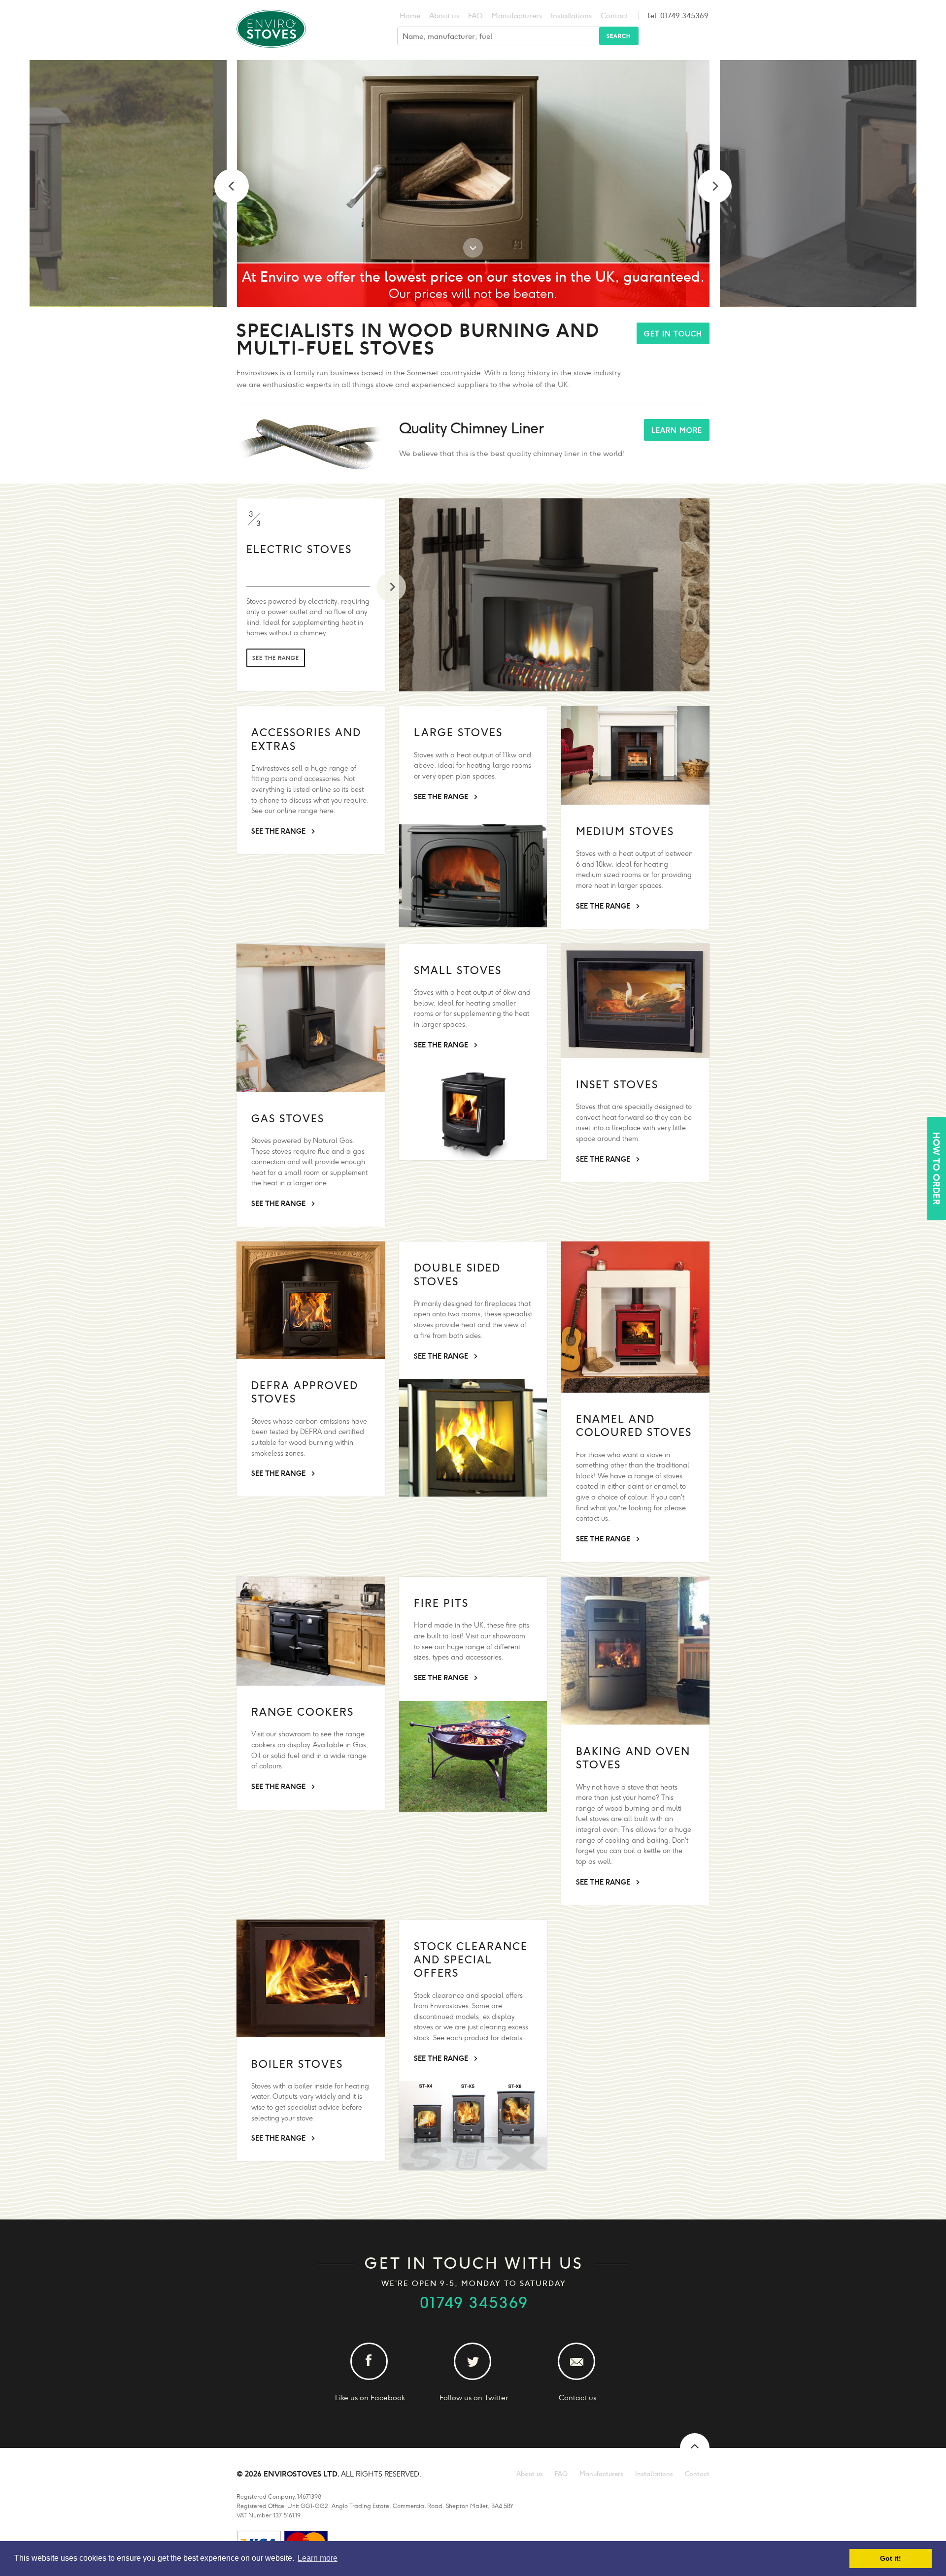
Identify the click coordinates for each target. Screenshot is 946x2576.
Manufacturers (517, 16)
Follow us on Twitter (474, 2397)
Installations (571, 16)
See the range (276, 671)
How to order (936, 1169)
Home (410, 16)
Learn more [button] (318, 2558)
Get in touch (673, 334)
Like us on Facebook (370, 2397)
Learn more (677, 430)
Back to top (695, 2448)
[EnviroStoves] (271, 54)
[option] (539, 183)
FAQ (475, 16)
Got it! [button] (891, 2558)
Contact (614, 16)
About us (444, 16)
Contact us (577, 2397)
